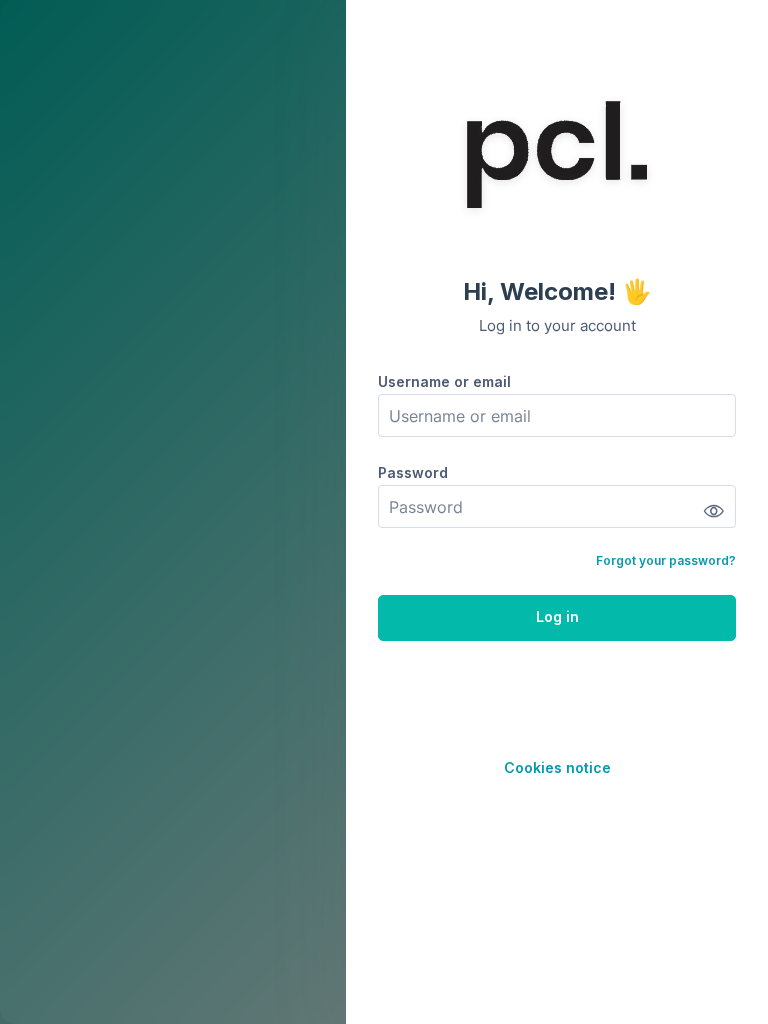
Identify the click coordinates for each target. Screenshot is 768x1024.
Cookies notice (557, 767)
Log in (557, 616)
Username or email (444, 381)
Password (413, 472)
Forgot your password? (666, 560)
